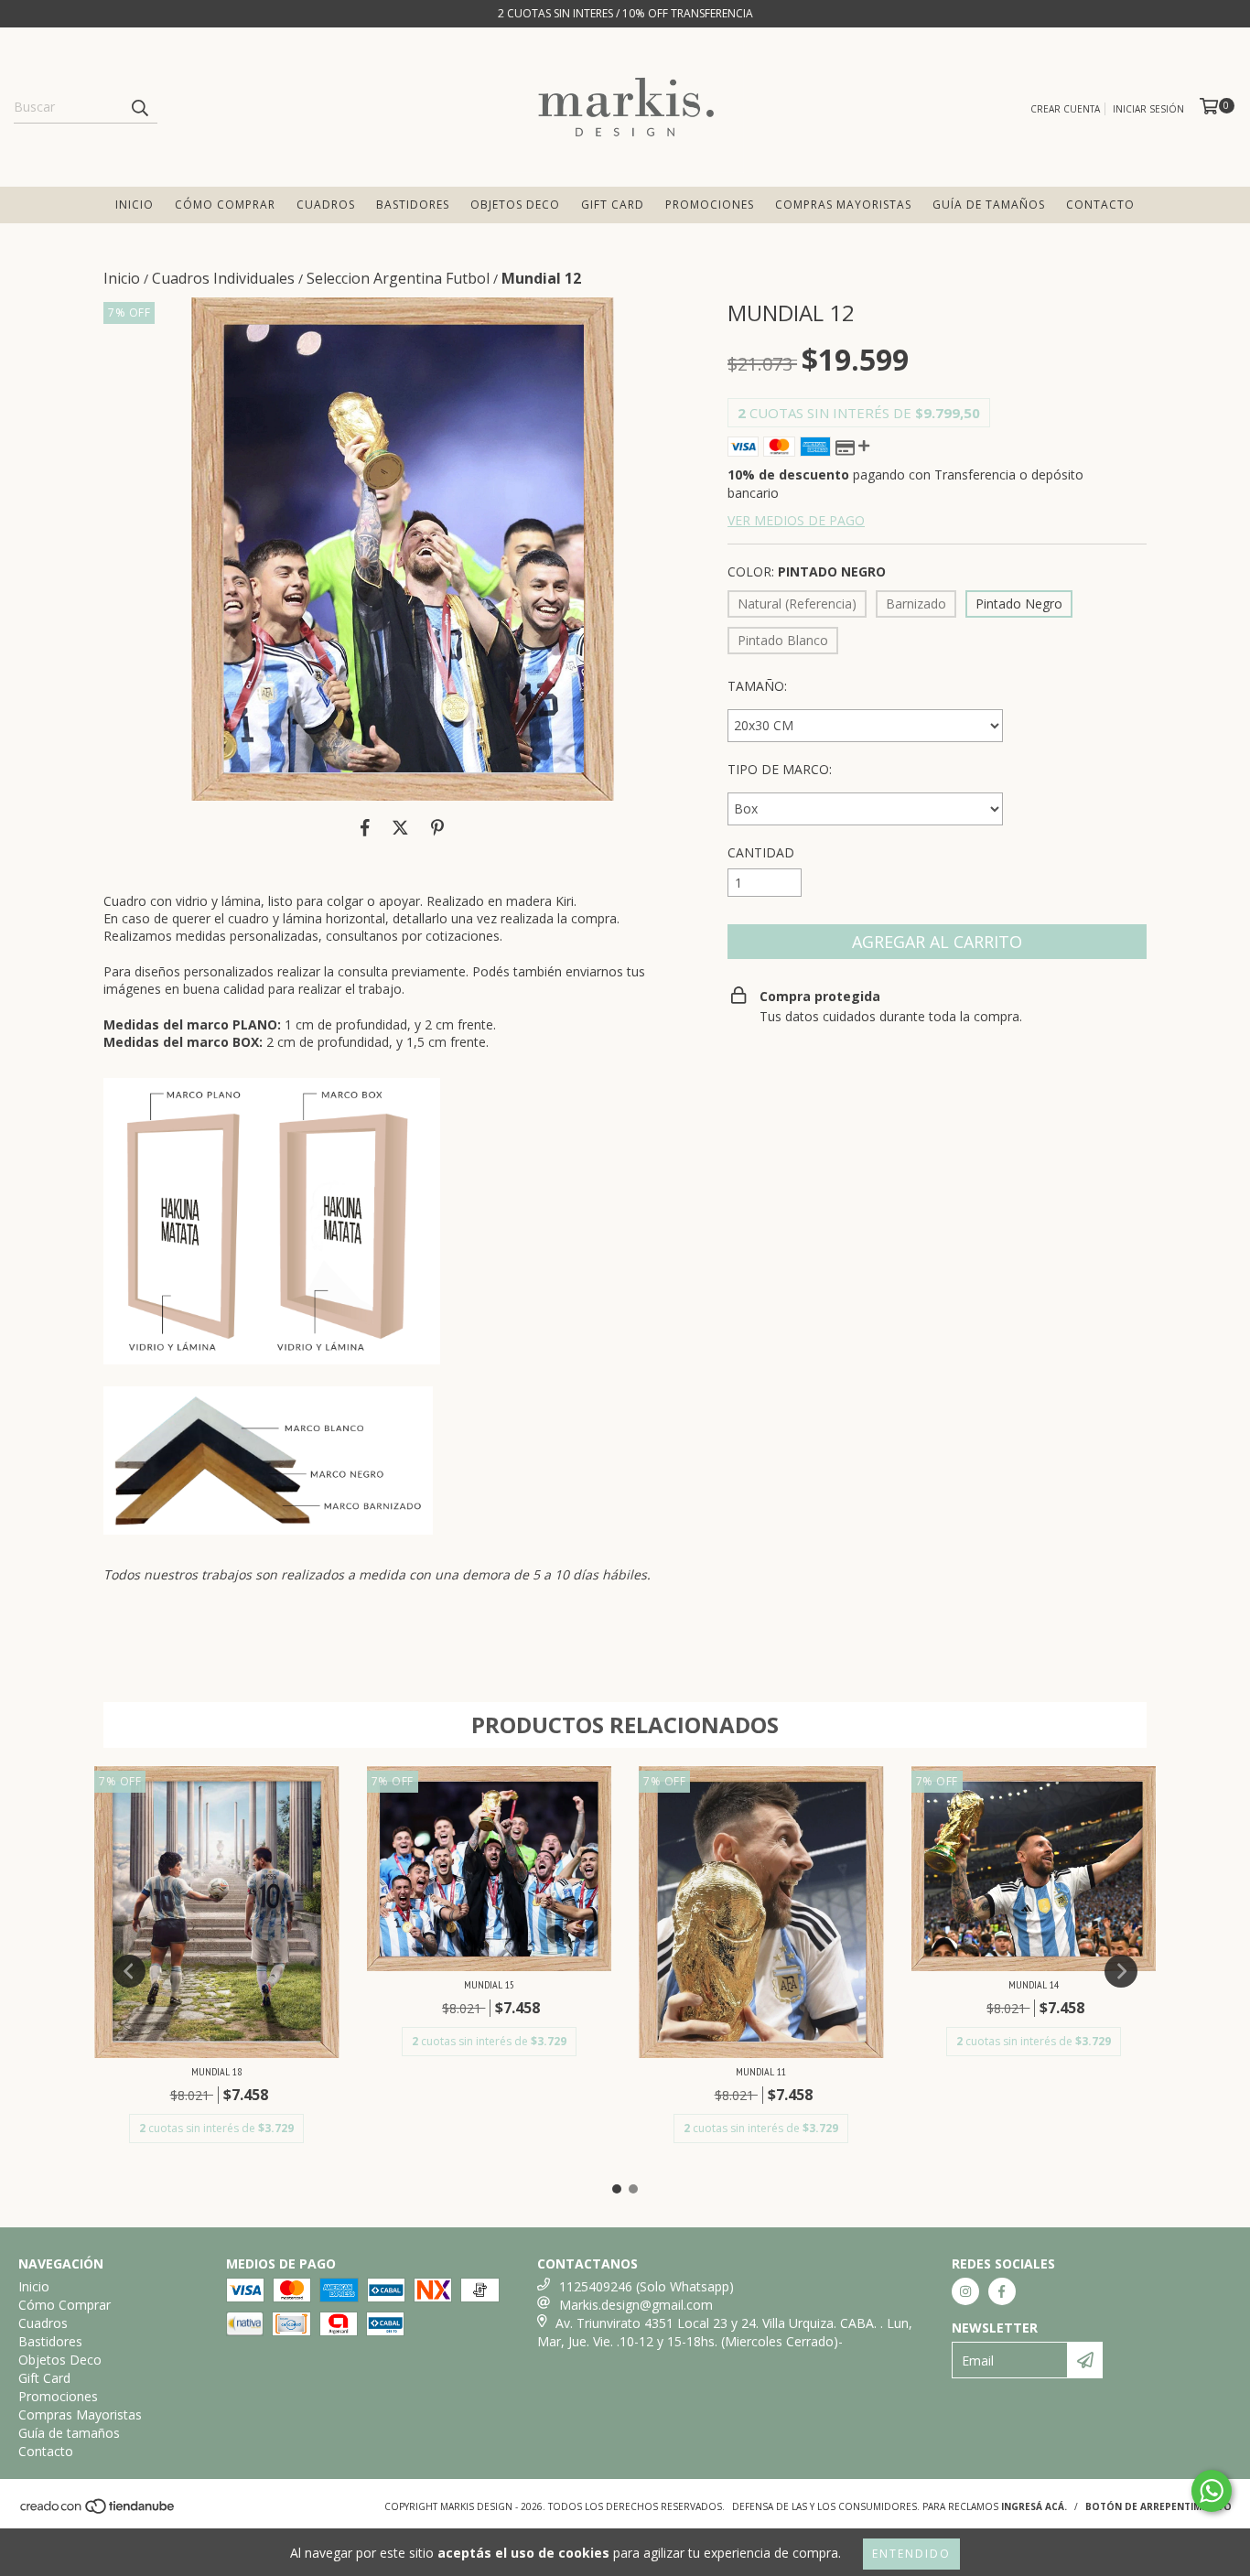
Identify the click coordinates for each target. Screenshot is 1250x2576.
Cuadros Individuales (223, 278)
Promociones (710, 205)
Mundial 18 (216, 2071)
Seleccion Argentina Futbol (398, 278)
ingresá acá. (1034, 2506)
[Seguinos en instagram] (965, 2291)
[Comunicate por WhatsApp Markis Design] (1212, 2491)
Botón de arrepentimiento (1158, 2506)
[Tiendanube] (98, 2512)
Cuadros (326, 205)
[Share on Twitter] (400, 828)
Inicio (135, 205)
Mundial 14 (1034, 1984)
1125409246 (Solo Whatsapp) (647, 2286)
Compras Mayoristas (843, 205)
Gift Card (613, 205)
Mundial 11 (761, 2071)
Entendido (911, 2554)
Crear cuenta (1065, 109)
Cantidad (761, 852)
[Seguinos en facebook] (1002, 2291)
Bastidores (413, 205)
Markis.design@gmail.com (636, 2305)
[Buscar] (139, 107)
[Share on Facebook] (365, 828)
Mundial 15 (489, 1984)
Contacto (1100, 205)
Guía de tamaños (989, 205)
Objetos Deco (515, 205)
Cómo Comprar (225, 205)
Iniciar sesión (1148, 109)
